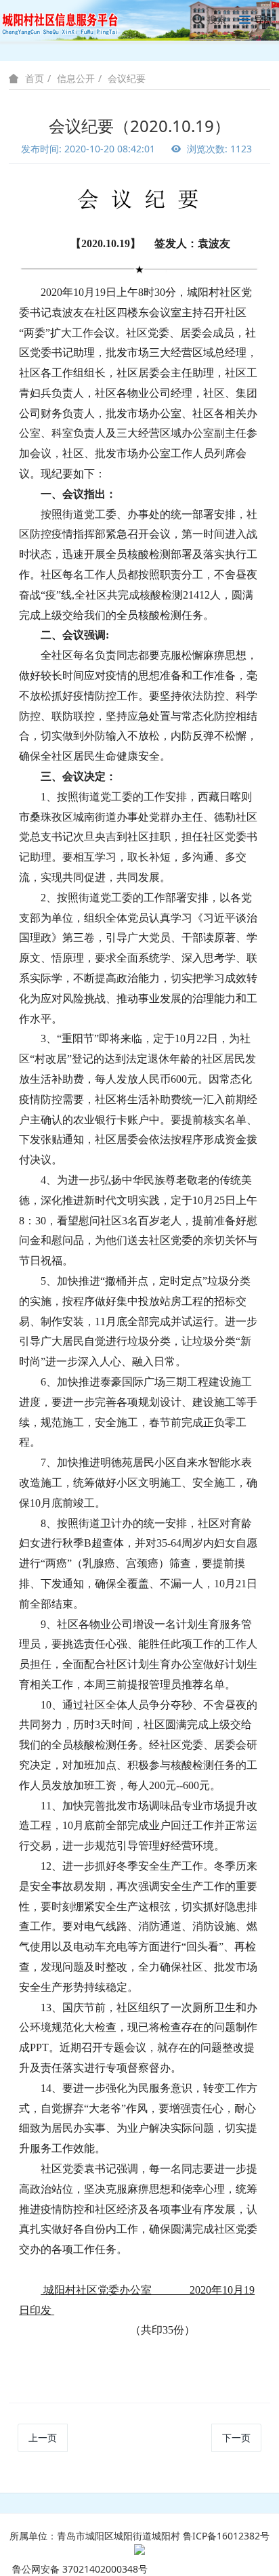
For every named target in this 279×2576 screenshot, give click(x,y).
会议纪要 (127, 78)
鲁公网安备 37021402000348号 (80, 2569)
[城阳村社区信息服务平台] (68, 20)
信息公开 (76, 78)
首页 (35, 79)
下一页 (236, 2438)
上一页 (43, 2438)
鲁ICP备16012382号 (226, 2536)
